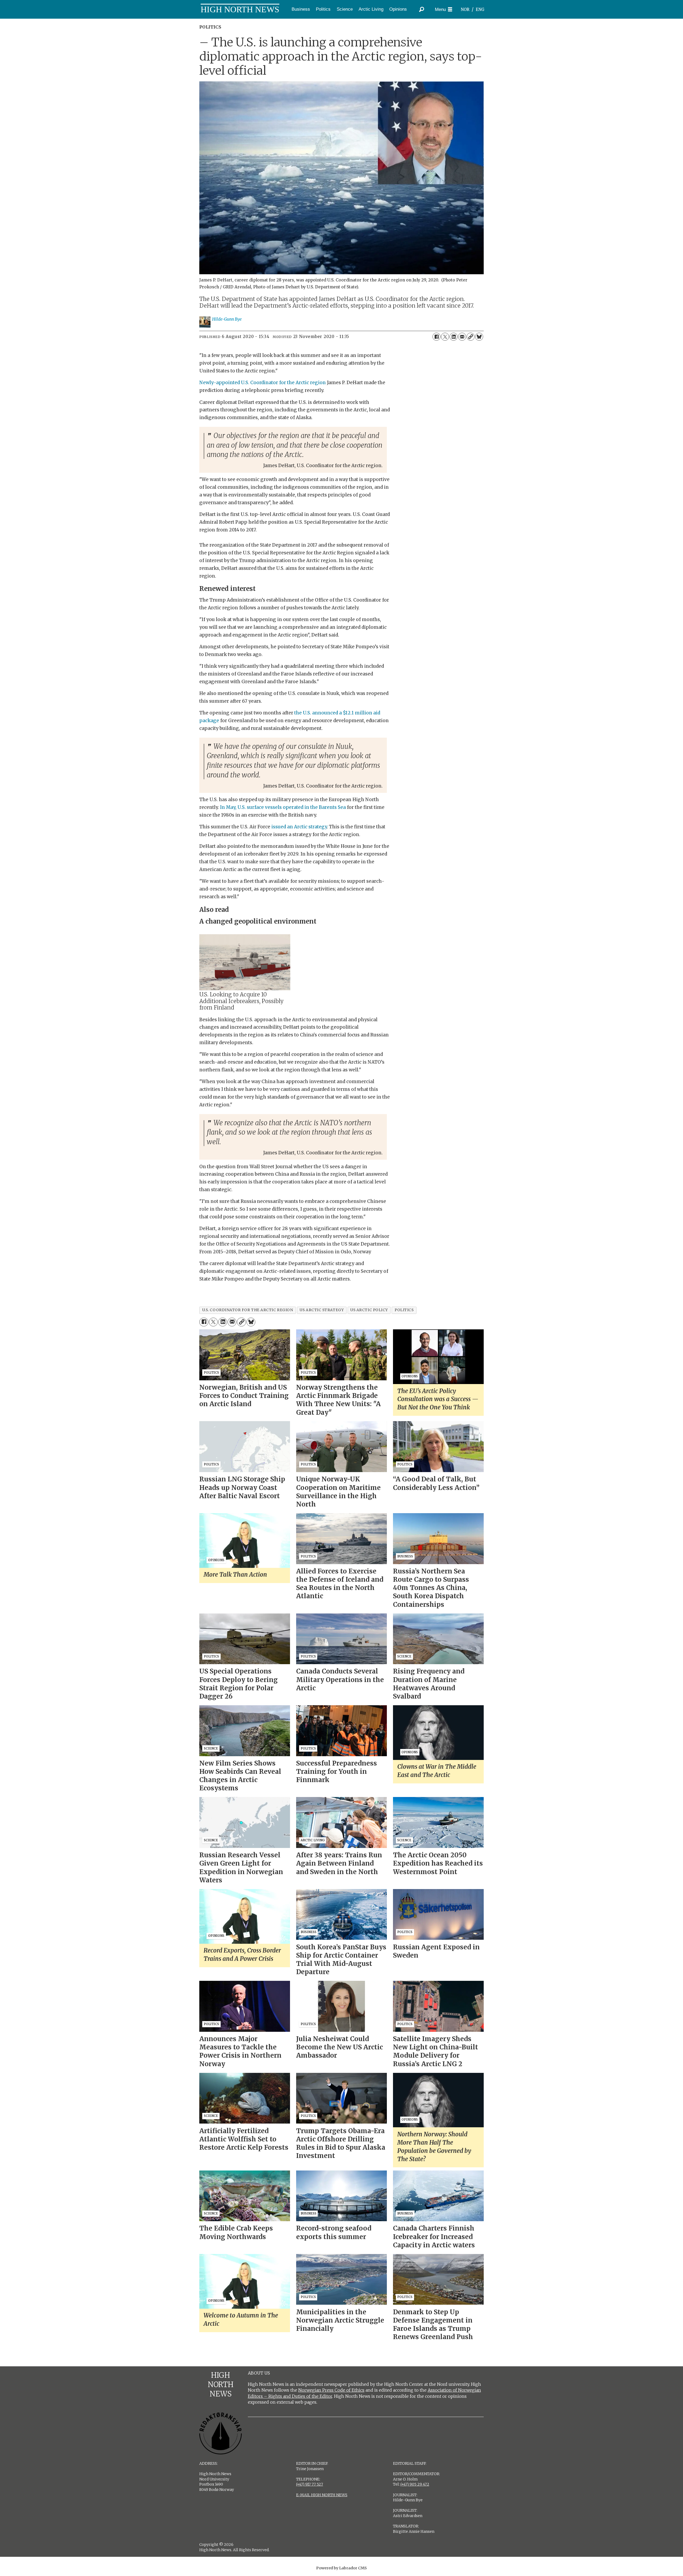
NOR (465, 9)
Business (301, 9)
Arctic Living (371, 9)
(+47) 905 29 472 (415, 2484)
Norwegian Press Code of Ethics (331, 2390)
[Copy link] (471, 337)
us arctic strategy (322, 1310)
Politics (323, 9)
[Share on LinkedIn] (454, 337)
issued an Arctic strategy (299, 827)
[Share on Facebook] (436, 337)
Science (345, 9)
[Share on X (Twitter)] (445, 337)
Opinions (398, 9)
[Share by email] (462, 337)
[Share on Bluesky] (479, 337)
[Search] (422, 9)
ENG (480, 9)
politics (404, 1310)
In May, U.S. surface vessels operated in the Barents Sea (283, 807)
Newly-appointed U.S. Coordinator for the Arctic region (263, 383)
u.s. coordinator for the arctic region (248, 1310)
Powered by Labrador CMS (341, 2568)
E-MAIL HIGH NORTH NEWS (322, 2495)
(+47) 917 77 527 (310, 2484)
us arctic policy (369, 1310)
